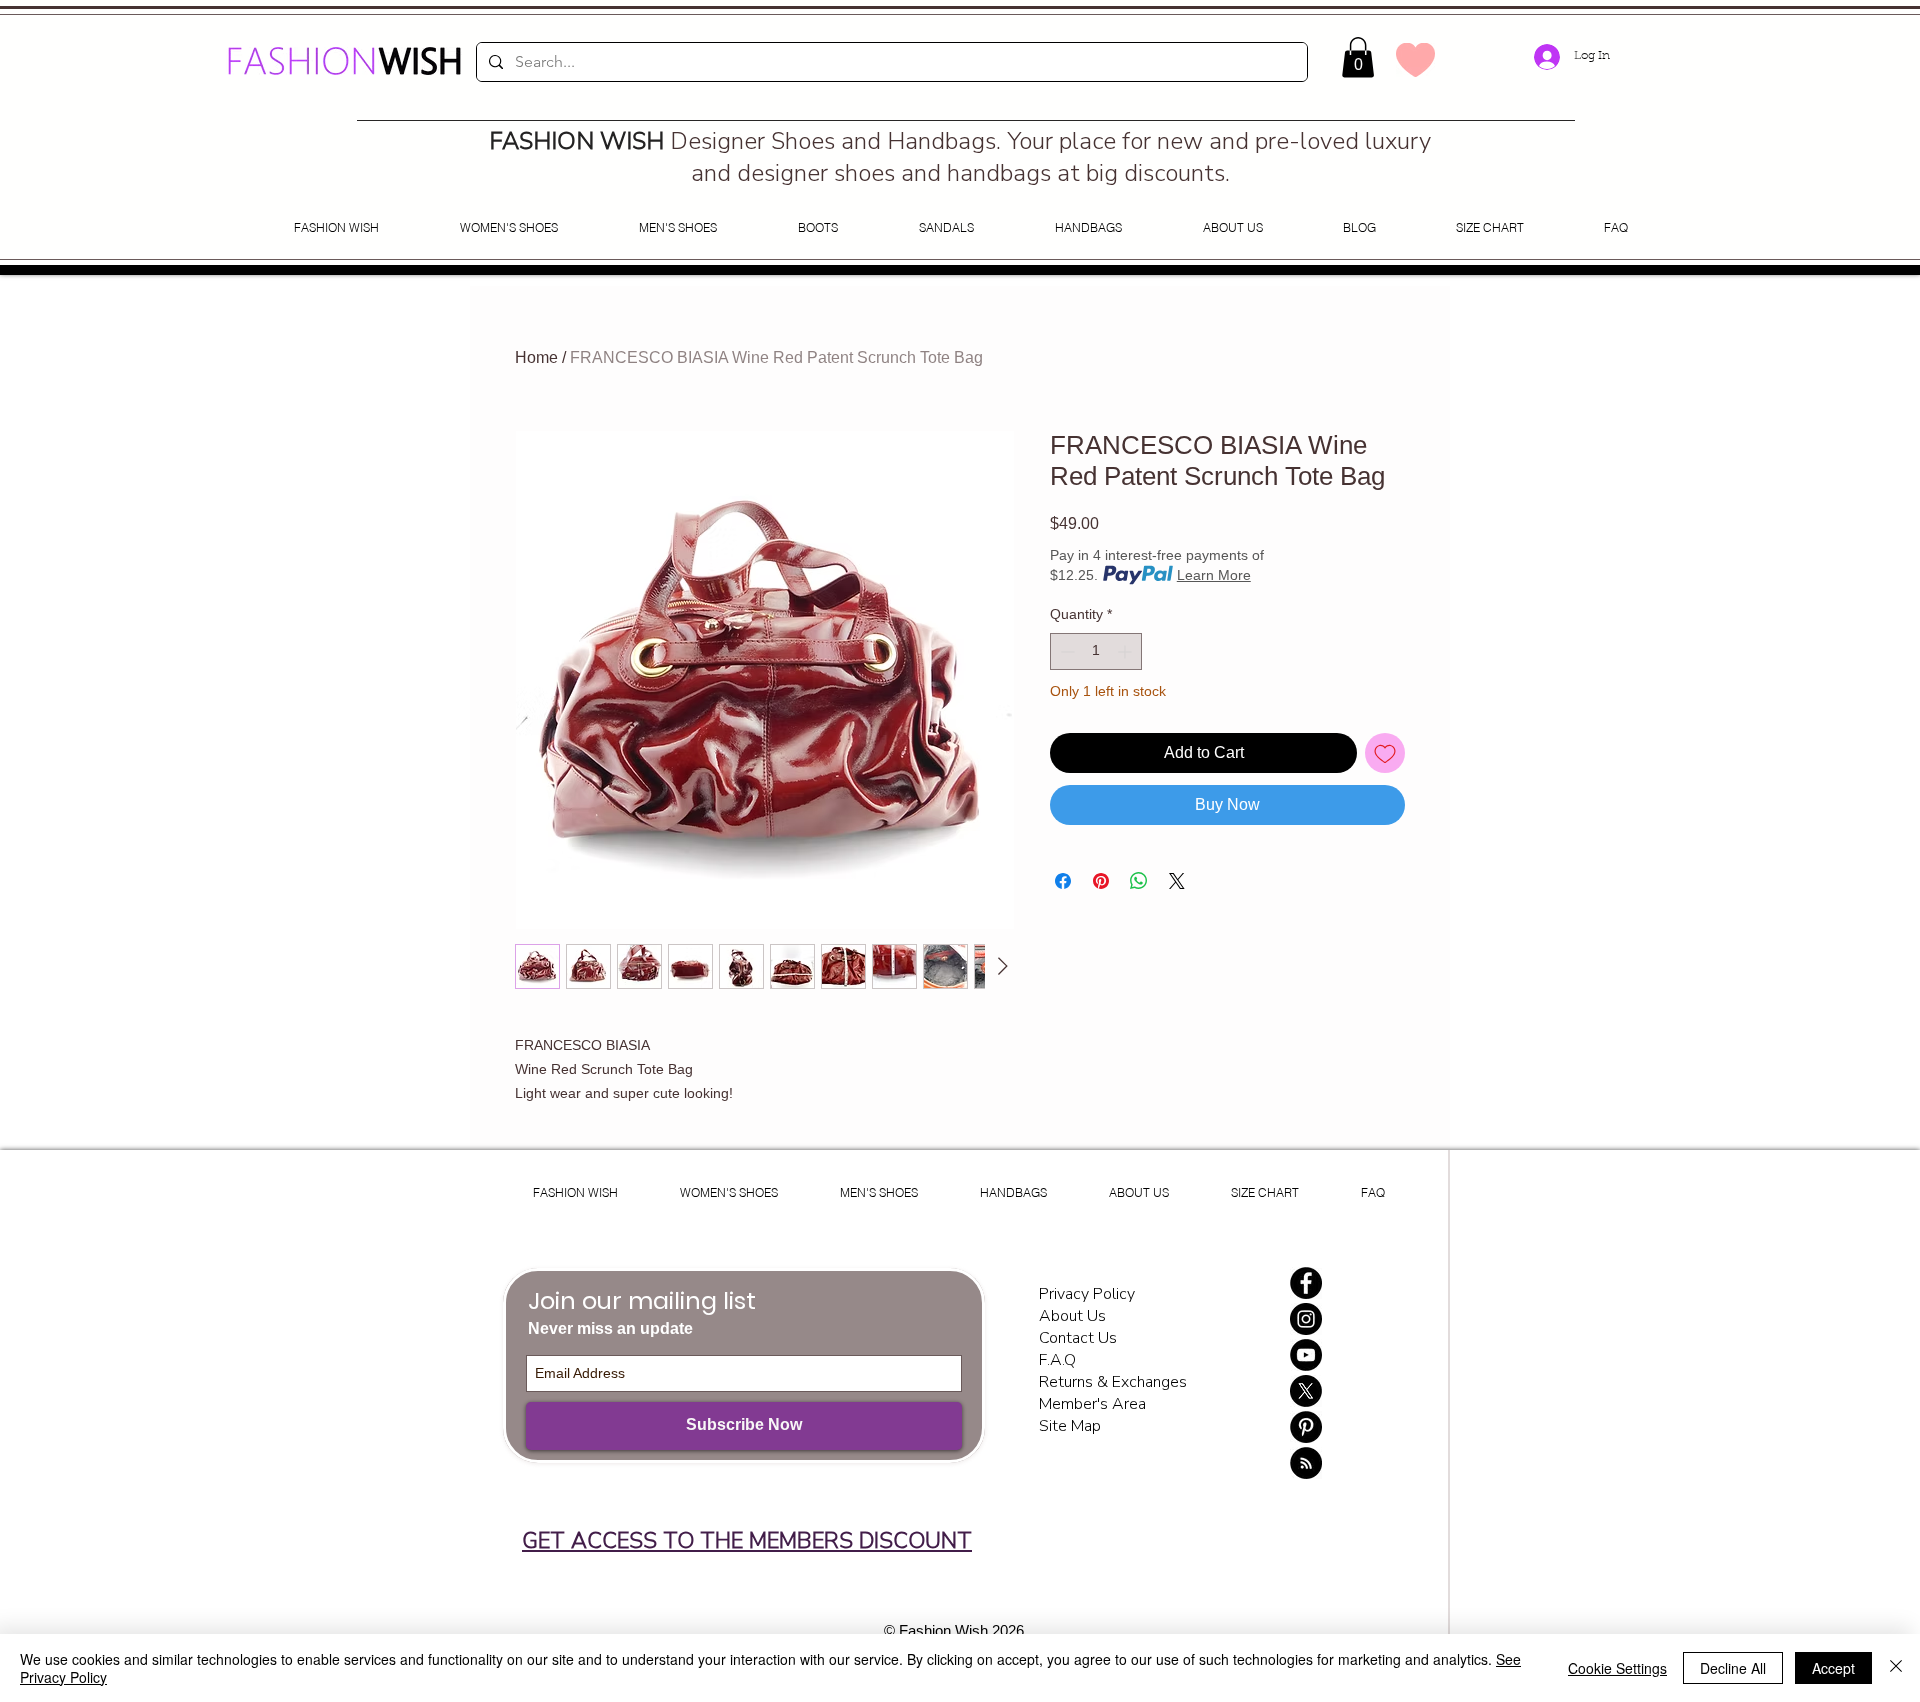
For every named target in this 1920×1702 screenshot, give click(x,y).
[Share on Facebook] (1063, 881)
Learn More (1214, 575)
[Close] (1896, 1668)
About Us (1072, 1316)
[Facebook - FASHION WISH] (1306, 1283)
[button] (1358, 57)
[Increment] (1126, 651)
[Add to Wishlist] (1385, 753)
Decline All (1733, 1668)
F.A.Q (1057, 1360)
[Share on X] (1177, 881)
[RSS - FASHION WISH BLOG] (1306, 1463)
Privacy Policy (1089, 1294)
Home (536, 357)
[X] (1306, 1391)
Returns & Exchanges (1113, 1382)
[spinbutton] (1096, 651)
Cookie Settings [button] (1617, 1668)
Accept (1833, 1668)
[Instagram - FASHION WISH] (1306, 1319)
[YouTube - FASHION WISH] (1306, 1355)
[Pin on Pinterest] (1101, 881)
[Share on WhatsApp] (1139, 881)
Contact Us (1078, 1338)
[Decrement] (1065, 651)
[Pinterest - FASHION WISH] (1306, 1427)
